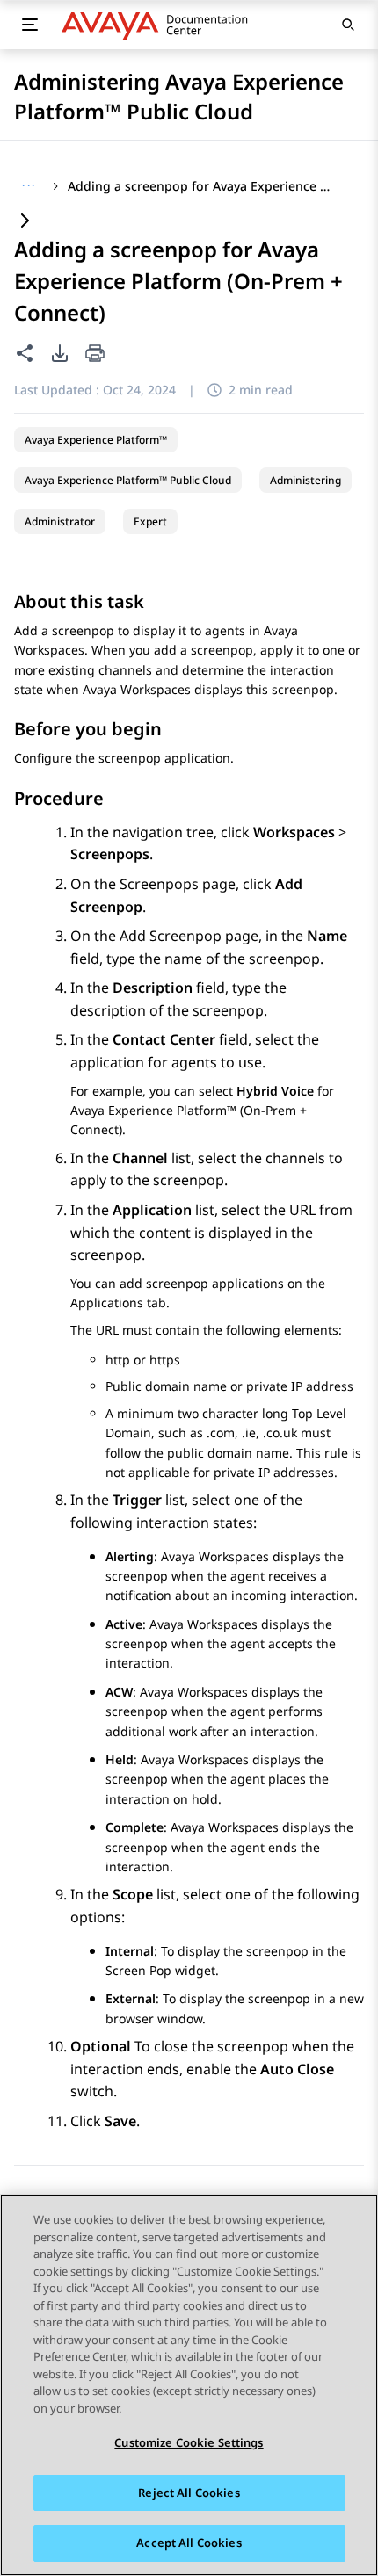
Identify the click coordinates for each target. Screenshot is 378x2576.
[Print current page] (95, 355)
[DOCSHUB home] (160, 25)
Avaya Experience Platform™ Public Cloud (128, 480)
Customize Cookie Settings (189, 2442)
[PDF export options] (60, 353)
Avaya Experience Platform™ (96, 440)
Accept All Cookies (189, 2543)
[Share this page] (25, 353)
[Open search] (348, 25)
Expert (150, 521)
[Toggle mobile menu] (30, 25)
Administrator (60, 521)
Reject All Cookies (189, 2493)
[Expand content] (25, 222)
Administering (305, 480)
